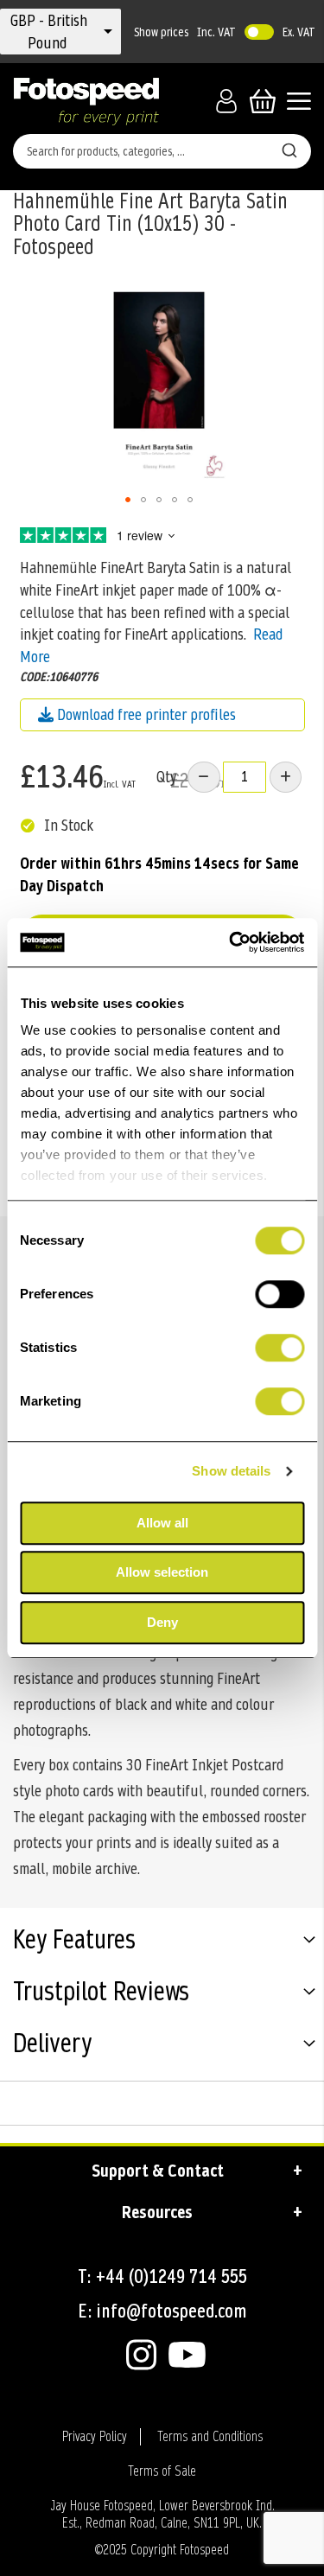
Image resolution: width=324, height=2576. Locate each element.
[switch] (280, 1296)
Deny (162, 1622)
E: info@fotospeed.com (162, 2311)
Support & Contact (158, 2171)
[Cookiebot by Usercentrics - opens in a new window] (231, 942)
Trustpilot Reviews (101, 1993)
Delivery (52, 2045)
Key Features (74, 1942)
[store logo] (86, 101)
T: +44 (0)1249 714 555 (162, 2276)
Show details (231, 1471)
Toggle (259, 32)
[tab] (162, 1942)
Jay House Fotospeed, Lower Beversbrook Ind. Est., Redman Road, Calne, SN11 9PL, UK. (162, 2515)
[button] (49, 32)
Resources (157, 2212)
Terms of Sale (162, 2471)
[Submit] (289, 148)
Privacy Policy (95, 2437)
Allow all (162, 1523)
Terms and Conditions (210, 2437)
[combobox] (162, 151)
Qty (166, 777)
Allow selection (162, 1572)
